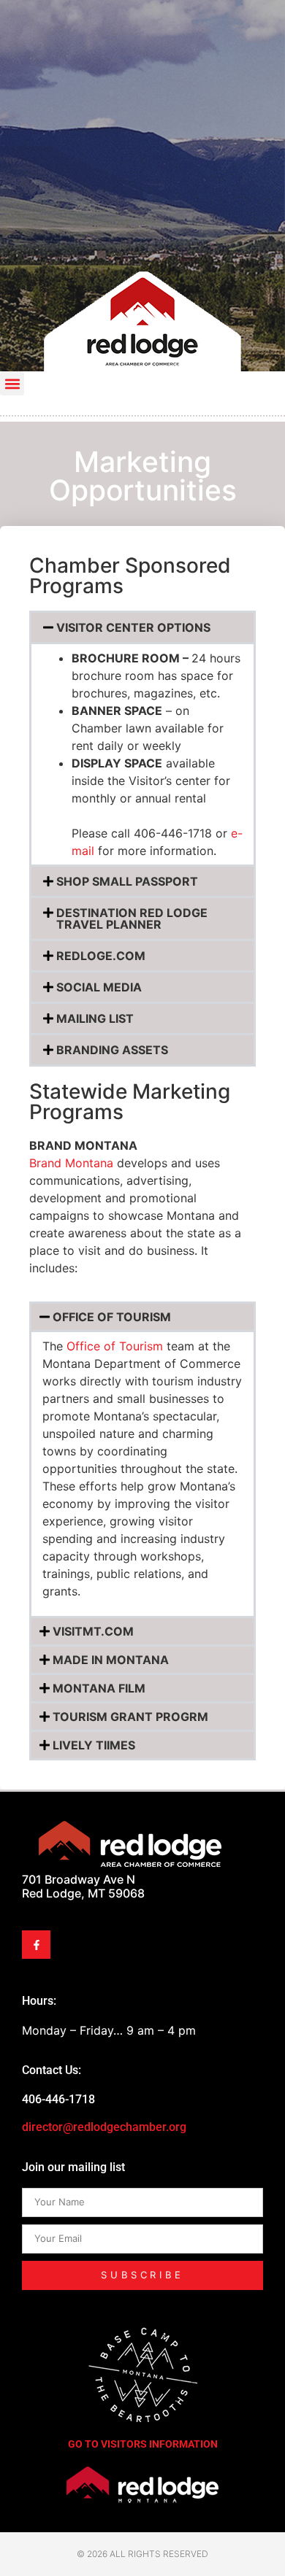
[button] (12, 383)
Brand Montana (71, 1163)
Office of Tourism (115, 1346)
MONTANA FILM (99, 1688)
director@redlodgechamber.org (104, 2127)
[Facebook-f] (36, 1945)
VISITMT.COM (93, 1631)
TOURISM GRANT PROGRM (130, 1717)
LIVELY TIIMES (94, 1745)
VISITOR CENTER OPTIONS (133, 627)
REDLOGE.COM (101, 956)
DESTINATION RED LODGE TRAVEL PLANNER (132, 918)
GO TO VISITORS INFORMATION (143, 2444)
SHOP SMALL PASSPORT (127, 881)
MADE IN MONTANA (111, 1660)
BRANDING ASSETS (112, 1050)
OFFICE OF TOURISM (112, 1317)
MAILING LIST (95, 1018)
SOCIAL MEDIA (99, 987)
